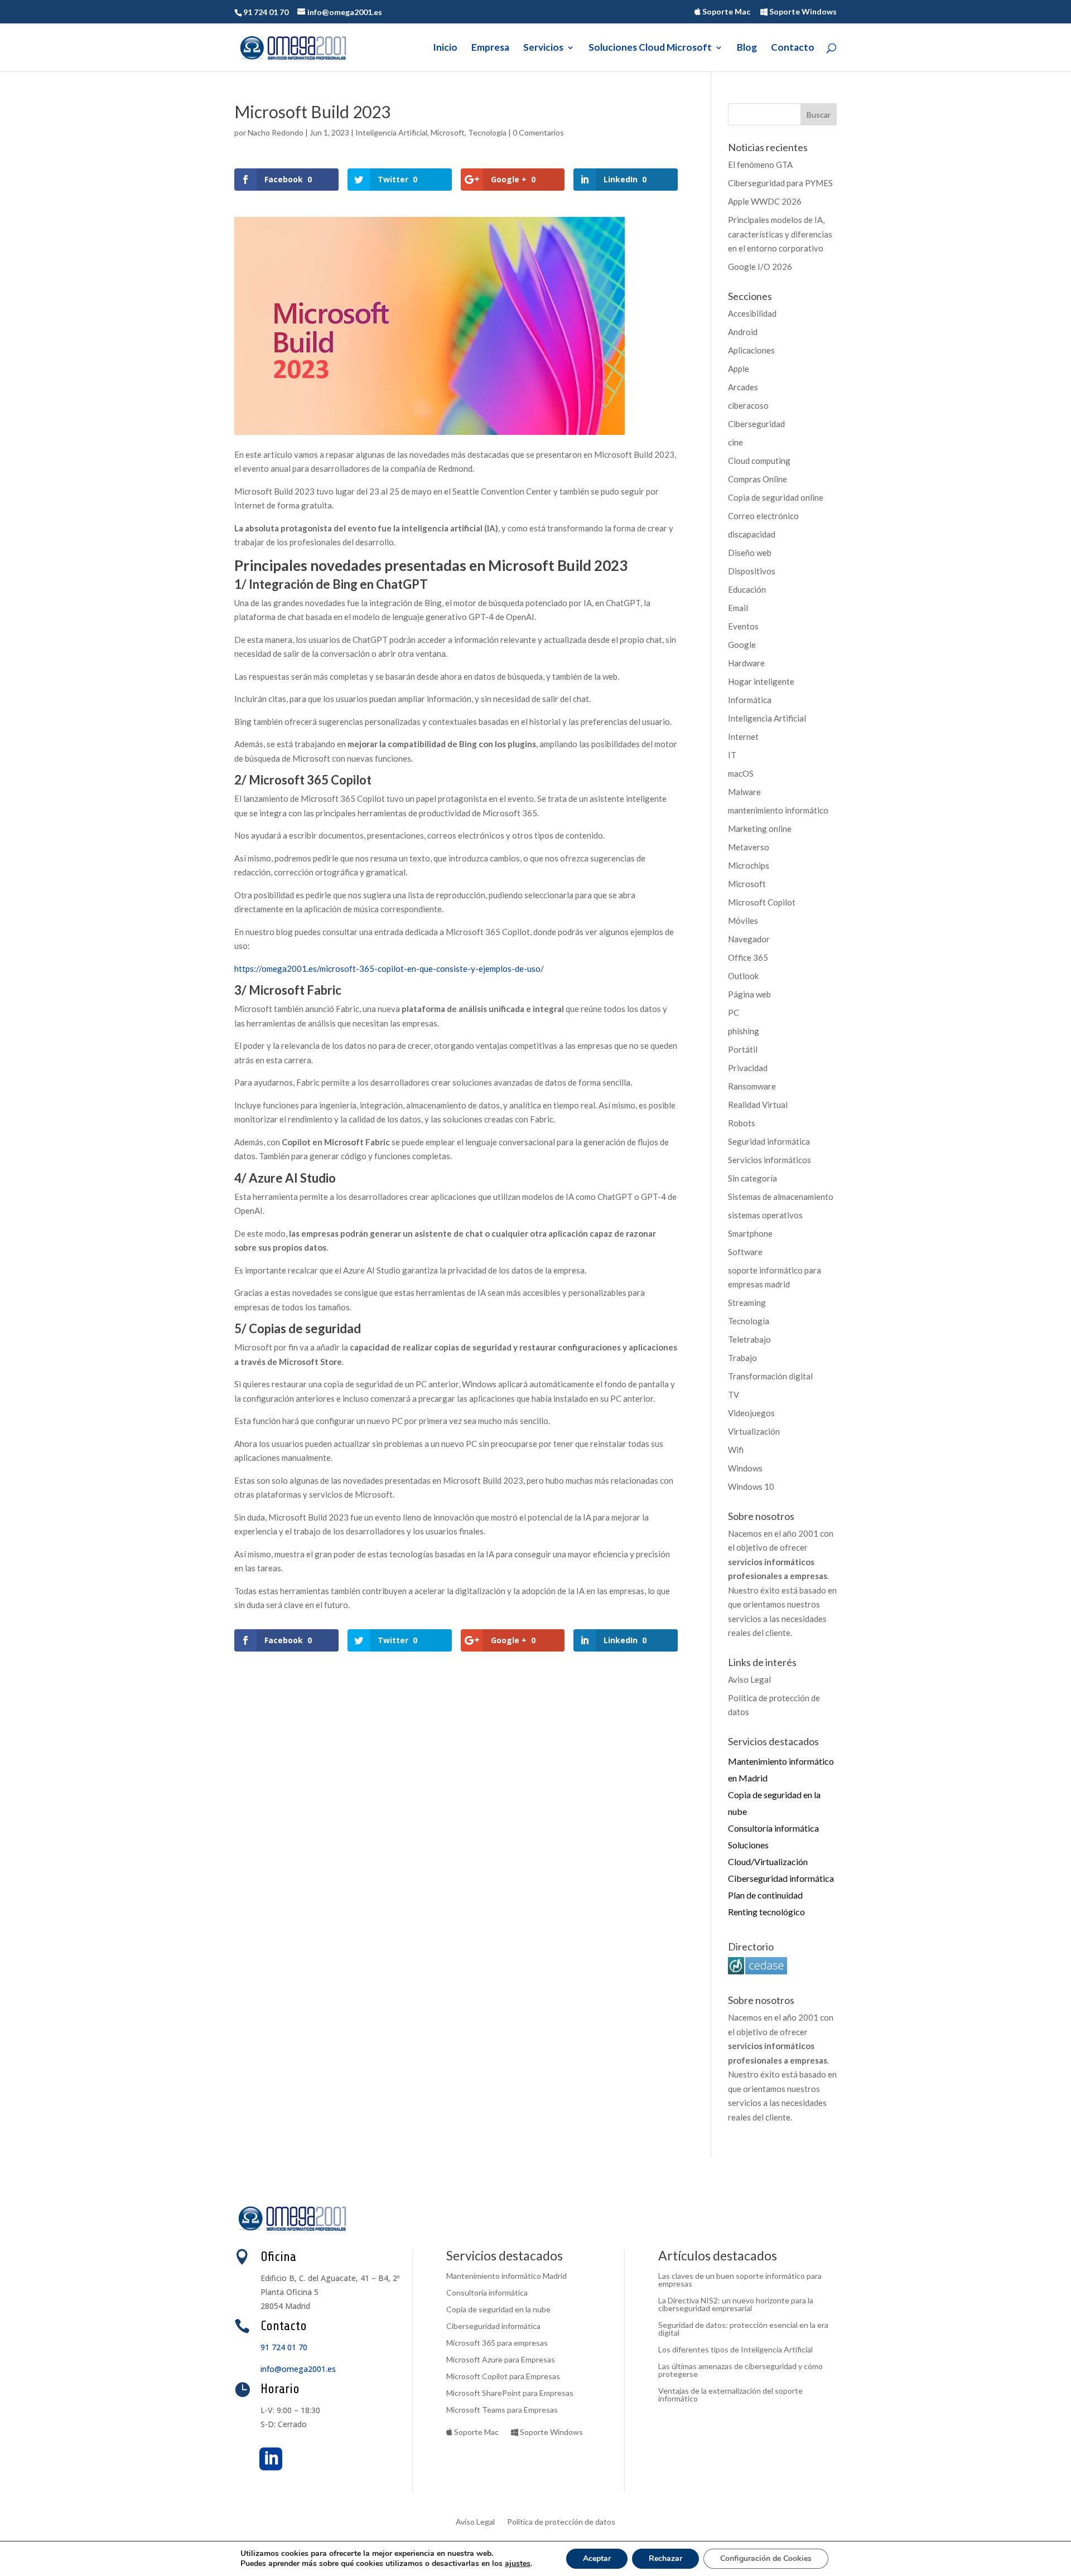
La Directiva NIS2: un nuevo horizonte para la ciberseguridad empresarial (736, 2305)
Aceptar (597, 2558)
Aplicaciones (751, 350)
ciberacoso (748, 405)
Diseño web (750, 553)
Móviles (743, 921)
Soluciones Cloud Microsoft (650, 48)
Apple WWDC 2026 (765, 201)
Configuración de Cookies (766, 2558)
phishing (744, 1031)
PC (734, 1013)
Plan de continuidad (765, 1895)
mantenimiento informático (778, 810)
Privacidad (748, 1068)
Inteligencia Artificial (391, 132)
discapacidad (752, 534)
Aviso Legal (749, 1679)
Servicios (543, 48)
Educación (747, 589)
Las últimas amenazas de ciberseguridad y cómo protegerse (740, 2371)
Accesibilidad (752, 313)
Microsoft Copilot (762, 902)
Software (745, 1252)
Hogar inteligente (761, 681)
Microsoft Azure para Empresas (501, 2360)
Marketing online (760, 829)
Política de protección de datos (561, 2522)
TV (734, 1394)
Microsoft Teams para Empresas (502, 2410)
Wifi (736, 1450)
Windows (745, 1468)
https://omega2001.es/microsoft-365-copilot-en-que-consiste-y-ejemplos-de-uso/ (389, 969)
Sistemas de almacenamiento (781, 1197)
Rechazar (665, 2558)
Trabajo (742, 1358)
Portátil (743, 1049)
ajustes (518, 2564)
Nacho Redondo (276, 132)
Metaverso (749, 847)
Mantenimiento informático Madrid (506, 2276)
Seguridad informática (769, 1141)
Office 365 (748, 957)
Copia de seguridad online (776, 497)
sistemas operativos (765, 1215)
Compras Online (758, 479)
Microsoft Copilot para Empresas (503, 2377)
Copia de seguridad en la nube (498, 2310)
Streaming (747, 1302)
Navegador (749, 939)
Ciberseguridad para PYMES (780, 183)
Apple (739, 369)
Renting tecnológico (766, 1912)
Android (743, 332)
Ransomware (752, 1086)
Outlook (743, 976)
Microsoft (448, 132)
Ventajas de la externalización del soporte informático (730, 2395)
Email (738, 608)
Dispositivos (752, 571)
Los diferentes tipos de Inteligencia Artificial (735, 2350)
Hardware (746, 663)
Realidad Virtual (758, 1105)
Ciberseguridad (756, 424)
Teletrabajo (749, 1339)
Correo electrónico (763, 516)
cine (735, 442)
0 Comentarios (538, 132)
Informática (750, 700)
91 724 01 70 (284, 2347)
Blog (747, 48)
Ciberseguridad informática (781, 1878)
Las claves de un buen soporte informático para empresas (740, 2280)
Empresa (490, 48)
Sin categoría (752, 1178)
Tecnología (487, 132)
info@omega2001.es (298, 2369)
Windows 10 (751, 1486)
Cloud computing (759, 461)
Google (742, 645)
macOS (741, 773)
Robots (742, 1123)
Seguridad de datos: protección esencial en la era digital (743, 2329)
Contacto (793, 48)
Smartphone (750, 1233)
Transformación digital (770, 1376)
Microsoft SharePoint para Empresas (510, 2393)
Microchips (749, 865)
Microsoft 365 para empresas (497, 2343)
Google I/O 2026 (760, 267)
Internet (743, 737)
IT (732, 755)
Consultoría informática (773, 1828)
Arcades (743, 387)
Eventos (743, 626)
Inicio (445, 48)
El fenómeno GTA (760, 164)
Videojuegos (751, 1413)
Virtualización (754, 1431)
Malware (744, 792)
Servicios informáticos (770, 1160)
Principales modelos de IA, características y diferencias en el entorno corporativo (780, 234)
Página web (749, 994)
